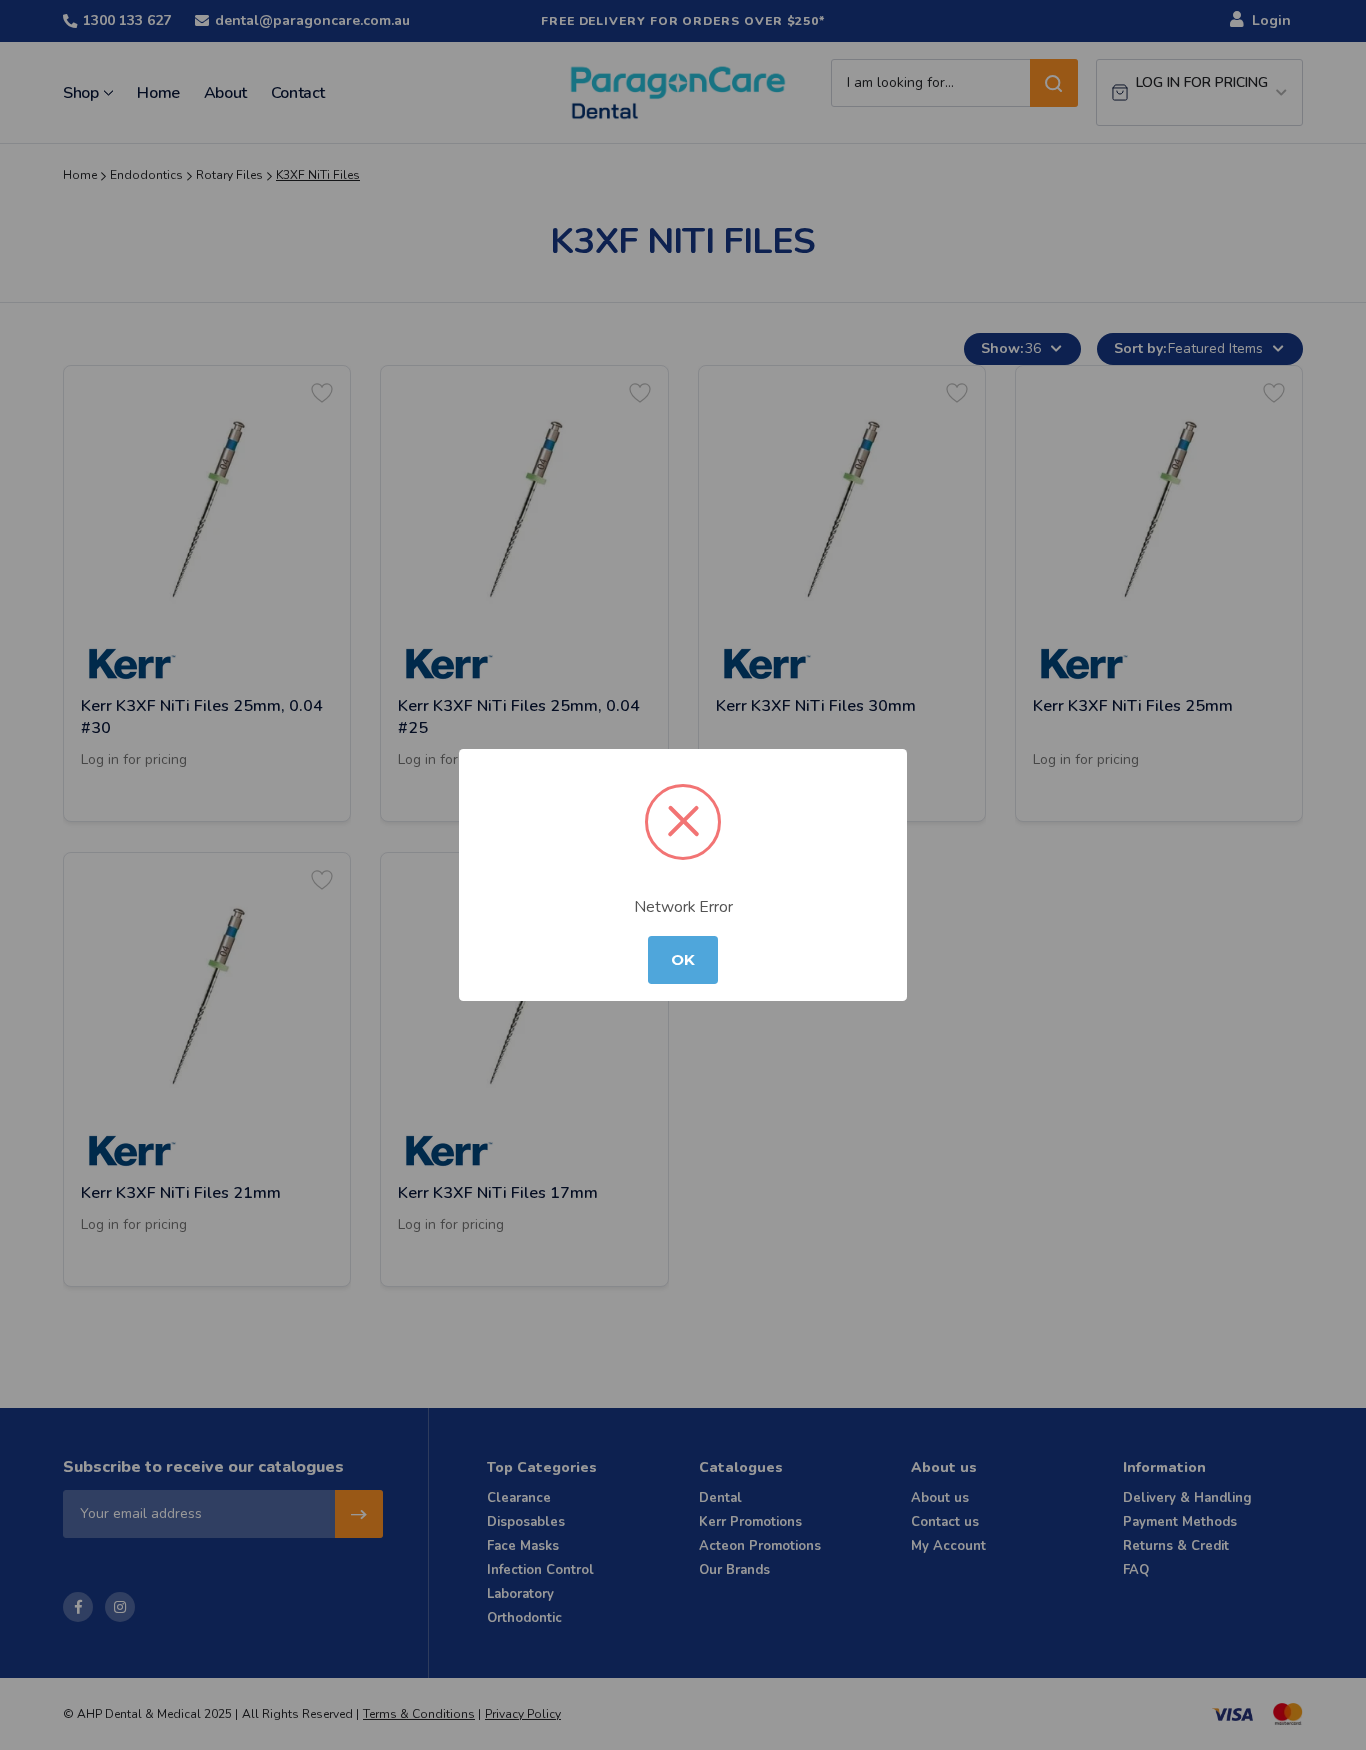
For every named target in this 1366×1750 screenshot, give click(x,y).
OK (683, 960)
